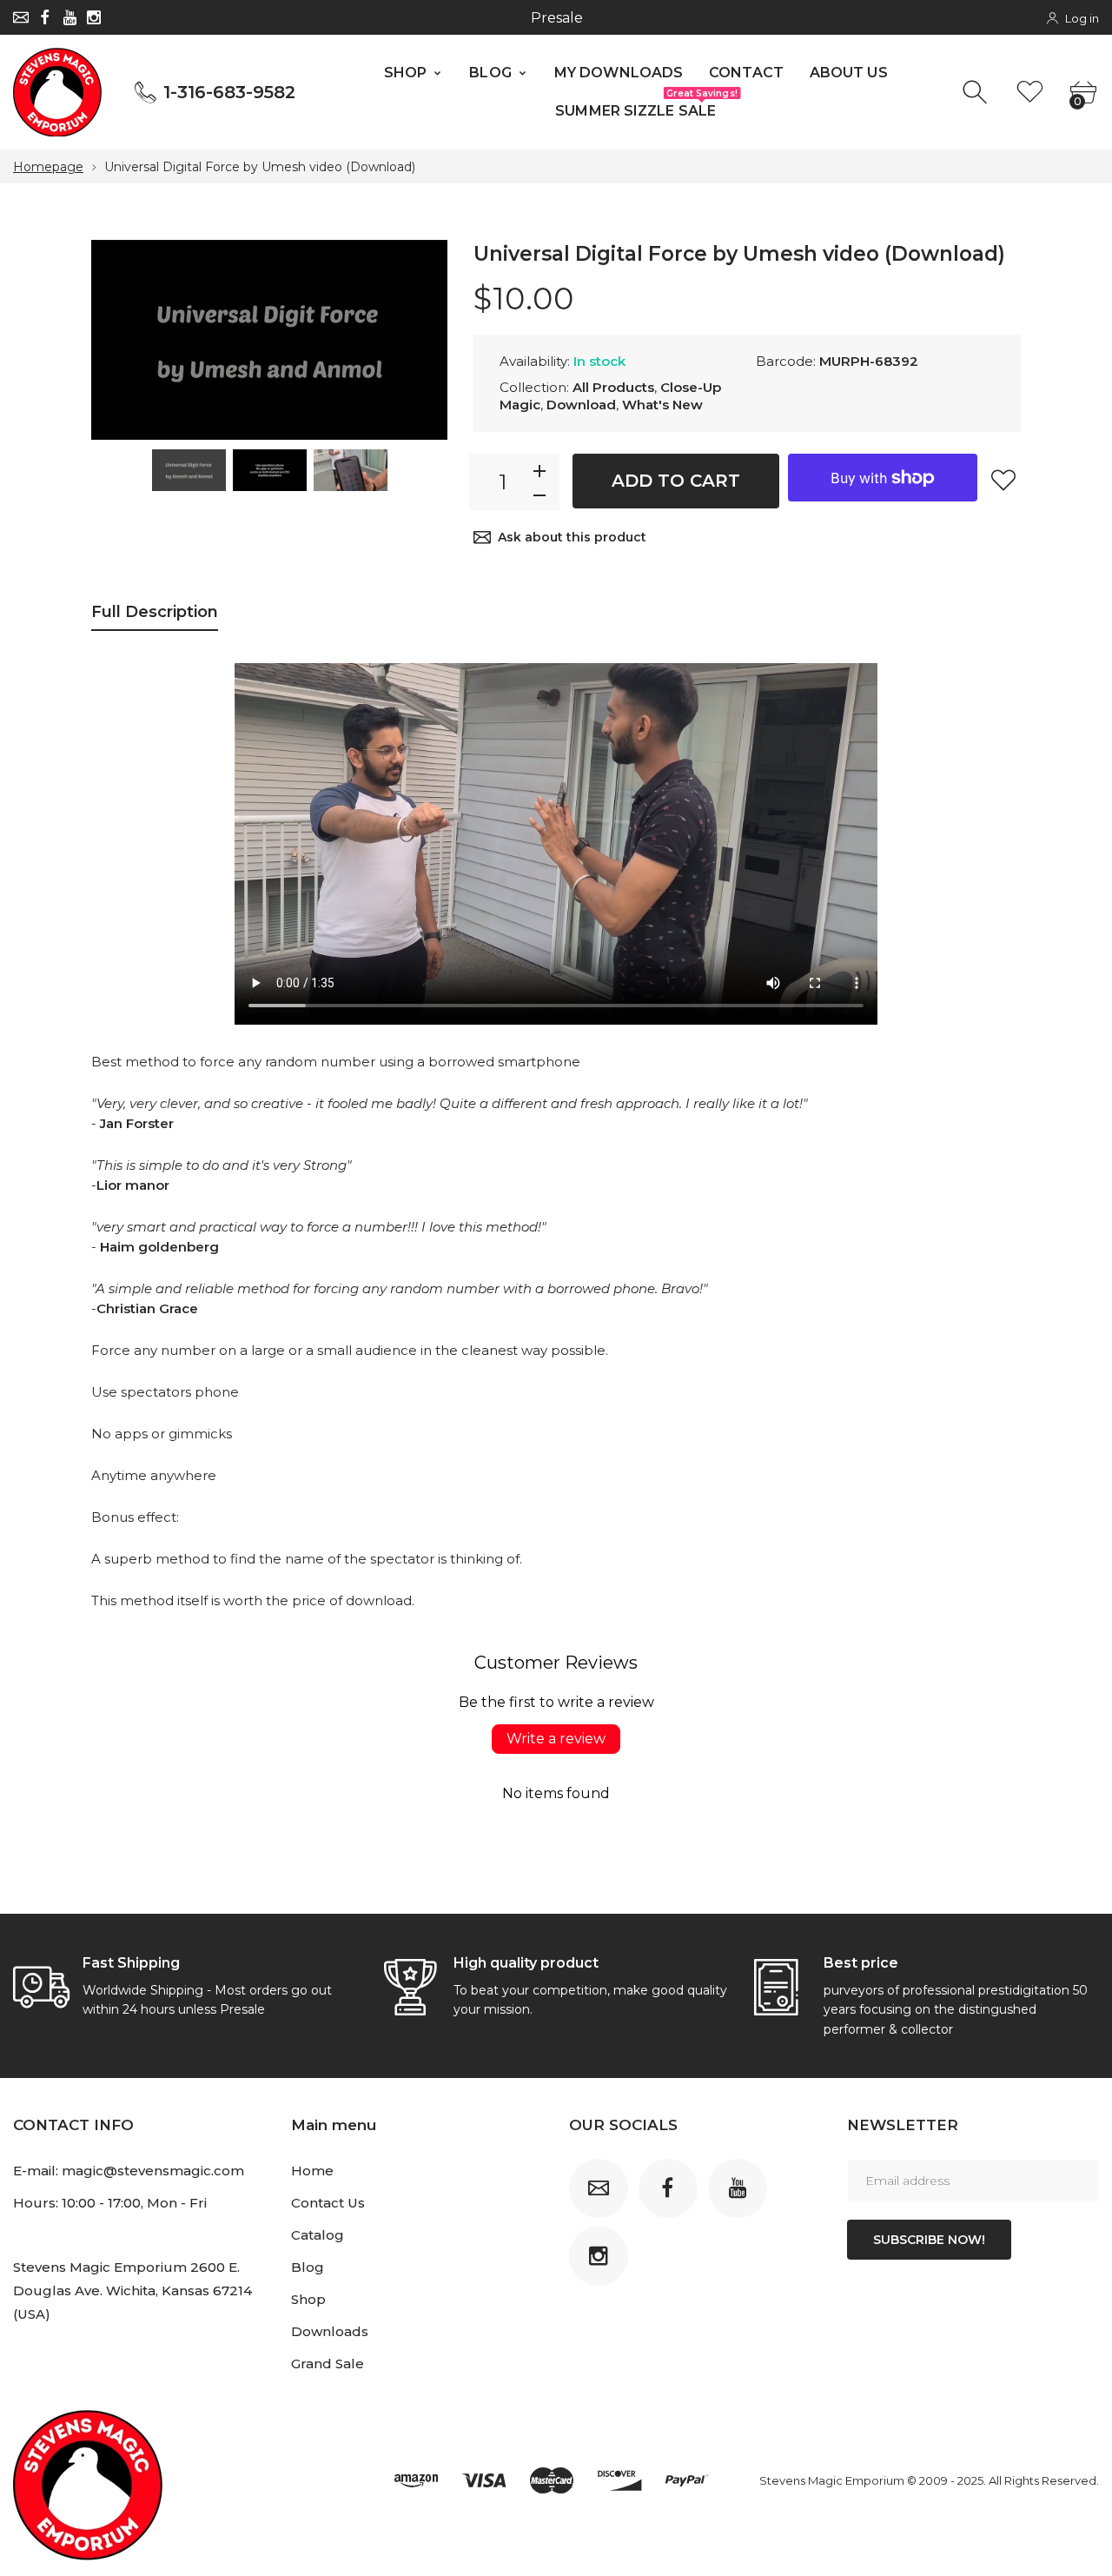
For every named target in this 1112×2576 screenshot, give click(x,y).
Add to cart (676, 481)
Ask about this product (572, 537)
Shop (308, 2299)
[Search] (977, 93)
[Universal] (189, 470)
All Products (613, 387)
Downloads (330, 2331)
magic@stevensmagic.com (153, 2171)
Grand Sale (328, 2364)
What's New (662, 405)
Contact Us (328, 2203)
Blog (308, 2267)
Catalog (318, 2235)
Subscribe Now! (929, 2240)
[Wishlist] (1030, 93)
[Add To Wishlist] (1003, 480)
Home (312, 2171)
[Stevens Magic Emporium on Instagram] (94, 17)
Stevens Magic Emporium (832, 2480)
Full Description (155, 612)
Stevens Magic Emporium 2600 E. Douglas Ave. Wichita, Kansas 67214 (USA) (132, 2291)
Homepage (48, 167)
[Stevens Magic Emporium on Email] (21, 17)
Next (417, 341)
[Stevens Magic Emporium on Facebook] (45, 17)
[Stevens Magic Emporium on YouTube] (69, 17)
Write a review (556, 1739)
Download (581, 405)
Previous (122, 341)
